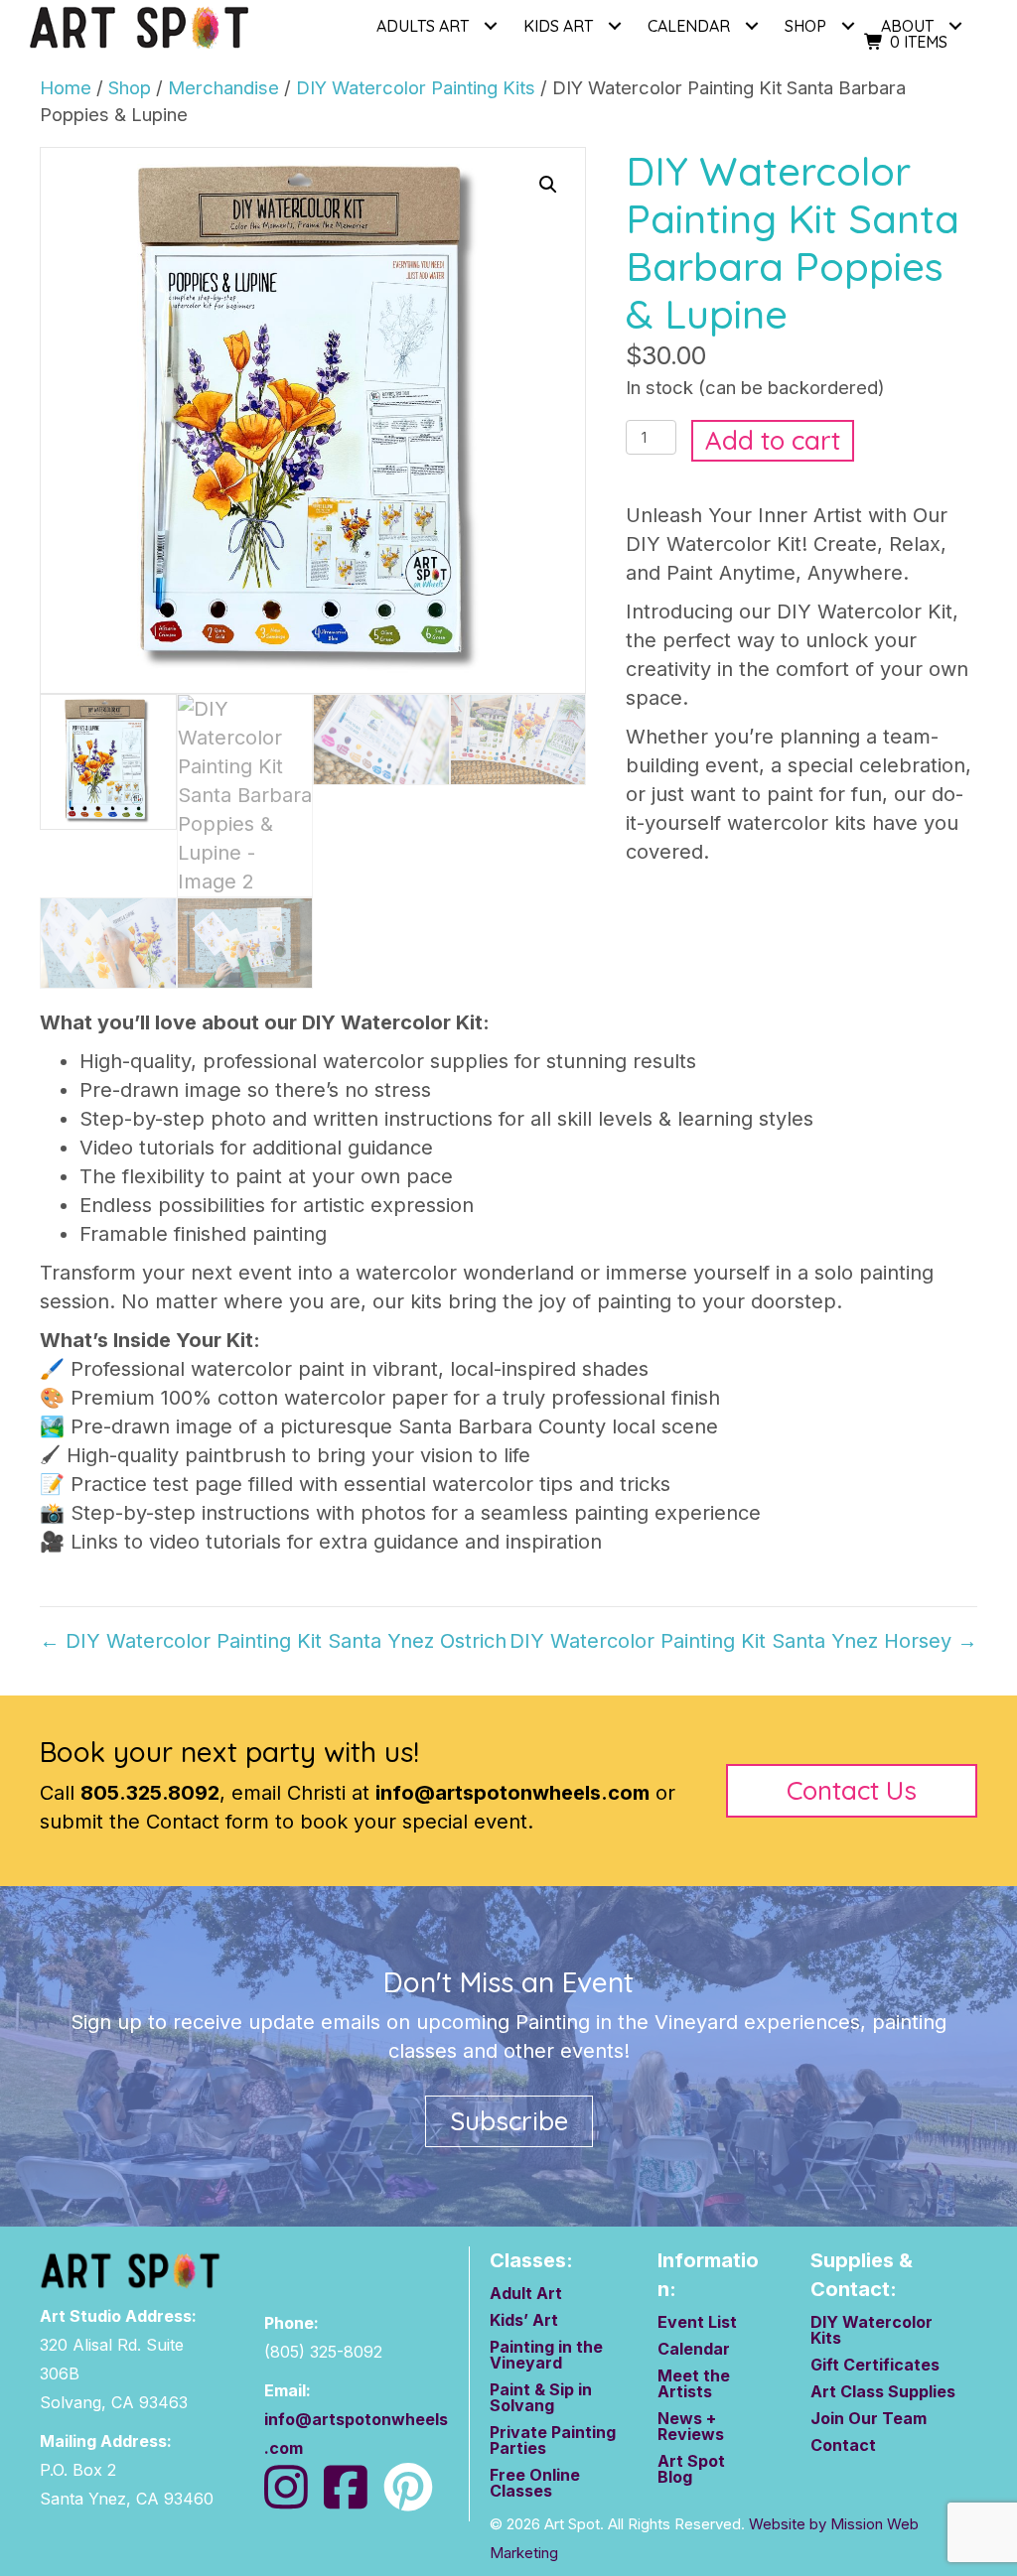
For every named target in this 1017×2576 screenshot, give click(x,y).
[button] (491, 26)
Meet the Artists (694, 2384)
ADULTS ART (423, 26)
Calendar (694, 2350)
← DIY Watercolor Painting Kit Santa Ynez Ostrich (273, 1641)
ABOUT (907, 26)
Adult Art (526, 2294)
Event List (697, 2323)
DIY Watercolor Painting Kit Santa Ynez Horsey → (743, 1641)
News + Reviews (691, 2427)
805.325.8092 (150, 1793)
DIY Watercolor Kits (872, 2331)
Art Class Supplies (883, 2392)
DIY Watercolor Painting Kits (416, 87)
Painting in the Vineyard (546, 2356)
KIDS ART (558, 26)
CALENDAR (689, 26)
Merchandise (223, 87)
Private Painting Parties (553, 2441)
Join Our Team (869, 2419)
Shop (805, 26)
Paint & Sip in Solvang (541, 2398)
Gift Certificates (875, 2366)
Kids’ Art (524, 2321)
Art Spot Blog (691, 2470)
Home (66, 87)
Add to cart (773, 440)
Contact (843, 2446)
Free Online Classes (535, 2484)
